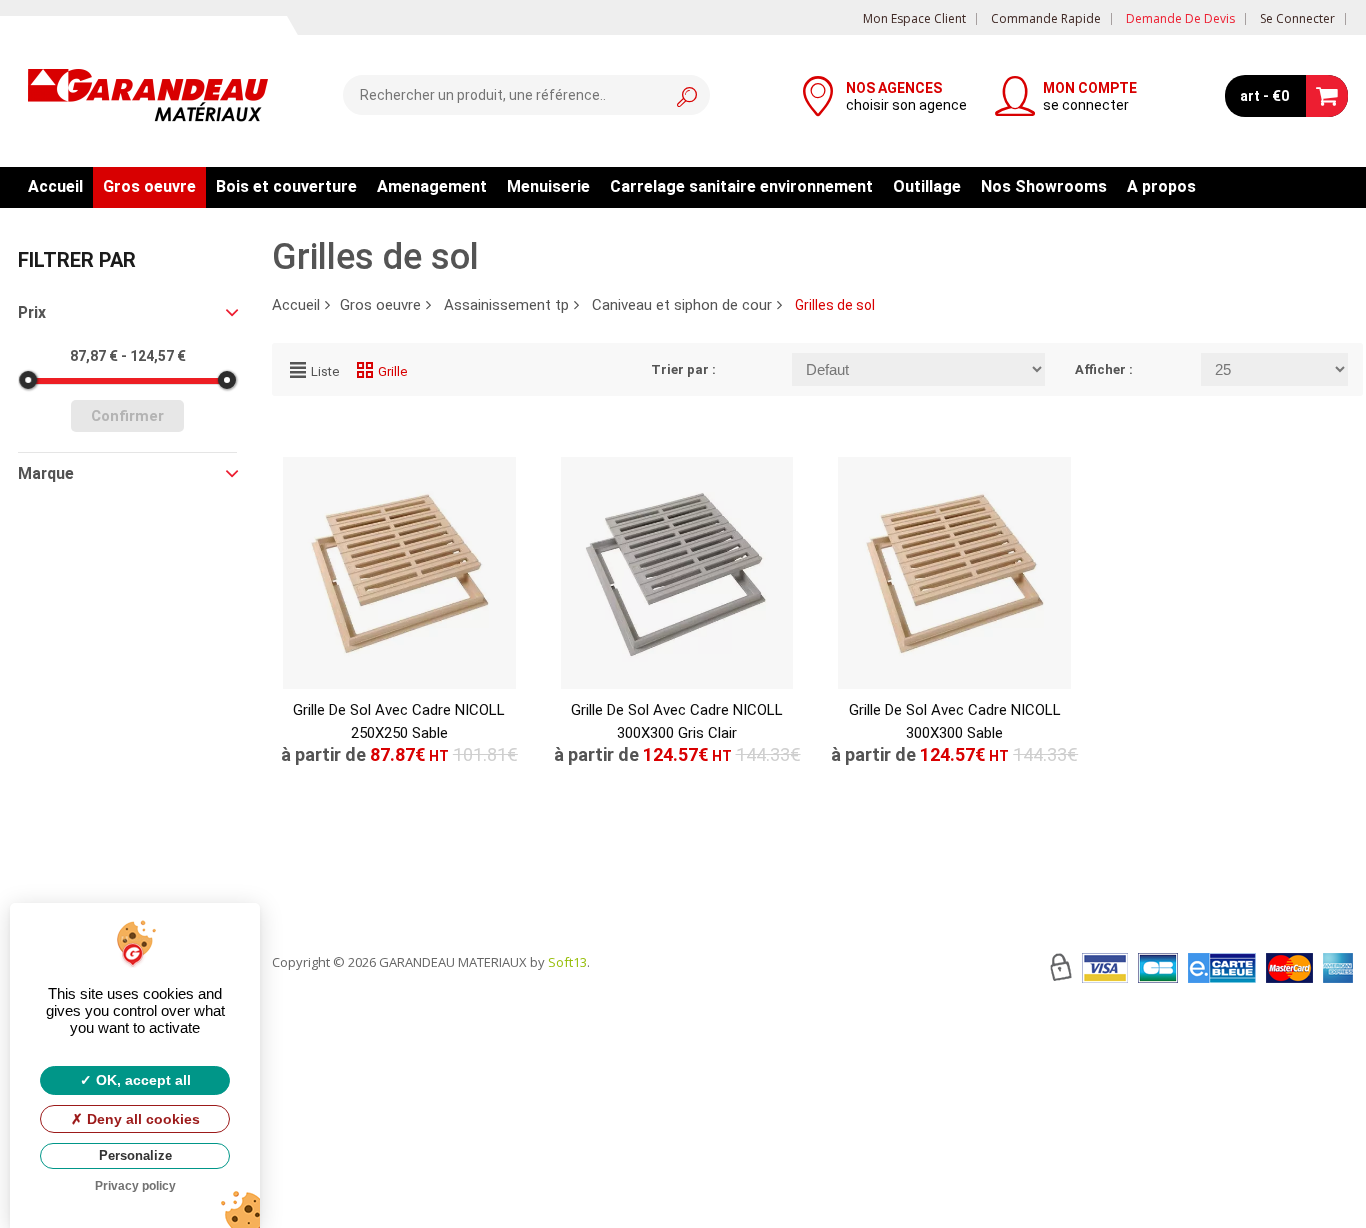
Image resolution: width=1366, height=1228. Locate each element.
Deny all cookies (141, 1119)
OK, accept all (141, 1080)
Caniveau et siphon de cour (682, 305)
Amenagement (432, 186)
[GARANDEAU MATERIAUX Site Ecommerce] (148, 98)
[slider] (28, 380)
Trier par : (683, 369)
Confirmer (127, 416)
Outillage (927, 186)
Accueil (55, 186)
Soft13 (567, 962)
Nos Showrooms (1044, 186)
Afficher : (1104, 369)
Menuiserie (548, 186)
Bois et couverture (286, 186)
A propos (1161, 186)
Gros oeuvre (149, 186)
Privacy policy (135, 1186)
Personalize (135, 1155)
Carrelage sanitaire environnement (741, 186)
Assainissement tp (506, 305)
